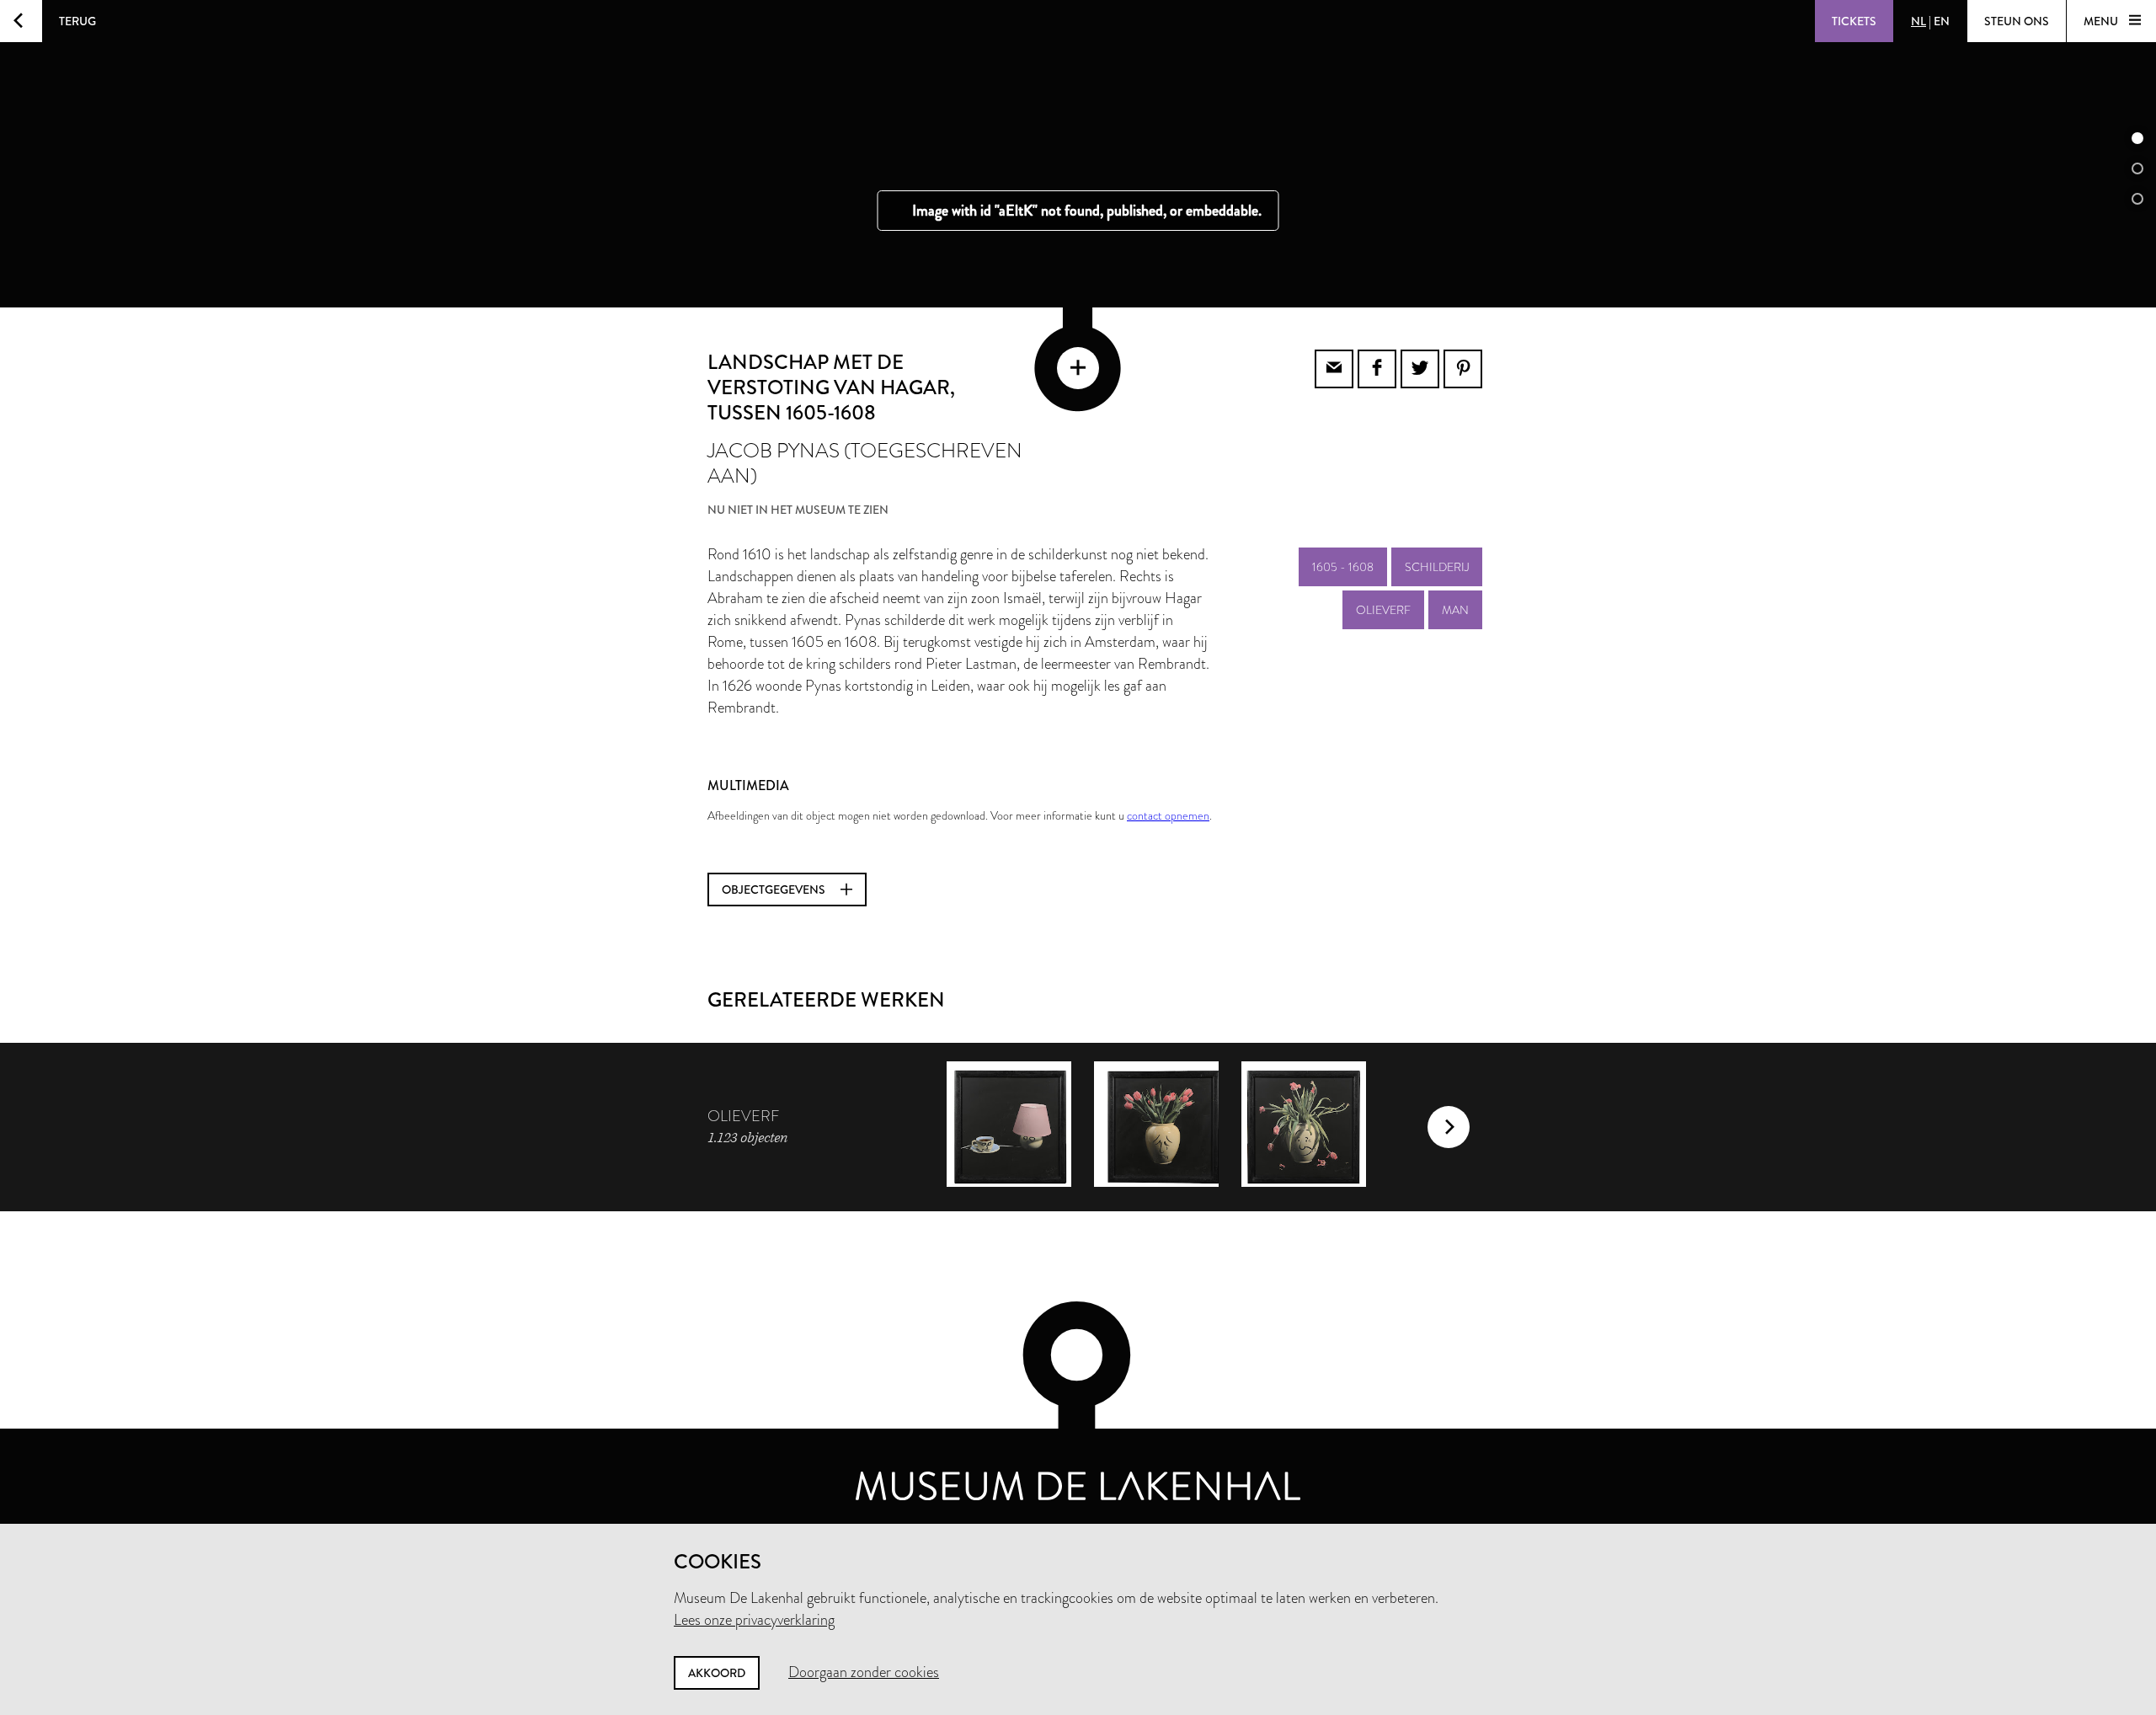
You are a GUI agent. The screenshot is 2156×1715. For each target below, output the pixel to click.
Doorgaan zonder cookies (864, 1672)
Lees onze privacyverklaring (754, 1620)
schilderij (1437, 567)
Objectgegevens (775, 890)
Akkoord (717, 1673)
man (1455, 610)
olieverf (1383, 610)
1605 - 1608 (1343, 567)
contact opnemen (1168, 815)
